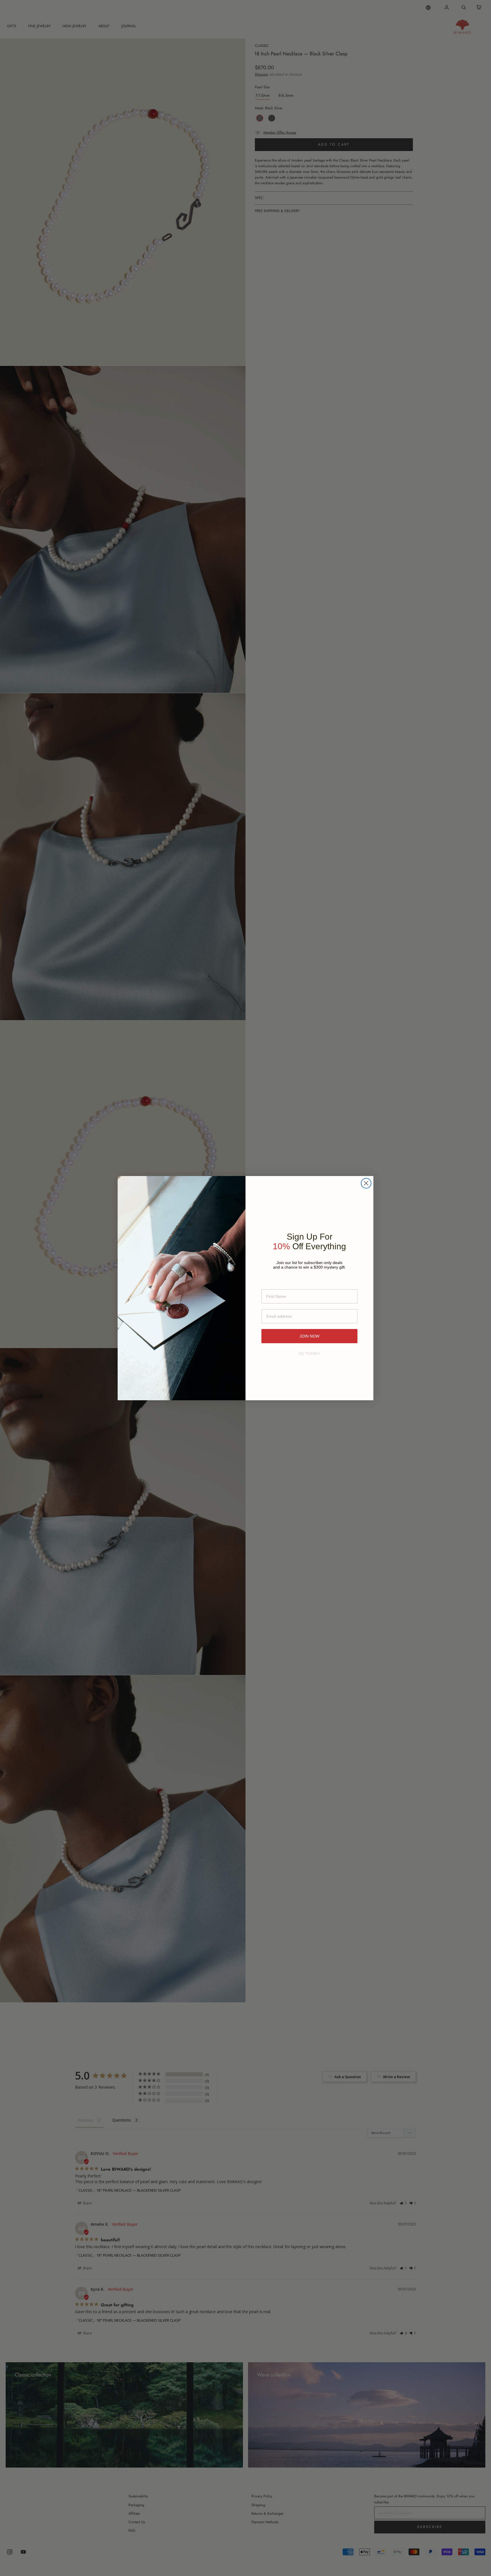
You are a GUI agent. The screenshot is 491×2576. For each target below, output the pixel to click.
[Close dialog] (366, 1183)
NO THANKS (309, 1354)
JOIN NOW (309, 1336)
